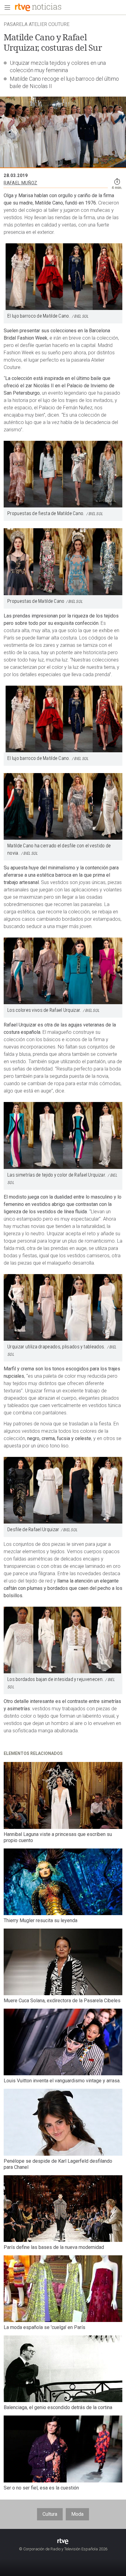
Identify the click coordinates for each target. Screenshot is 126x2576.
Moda (77, 2514)
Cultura (50, 2514)
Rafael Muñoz (20, 183)
